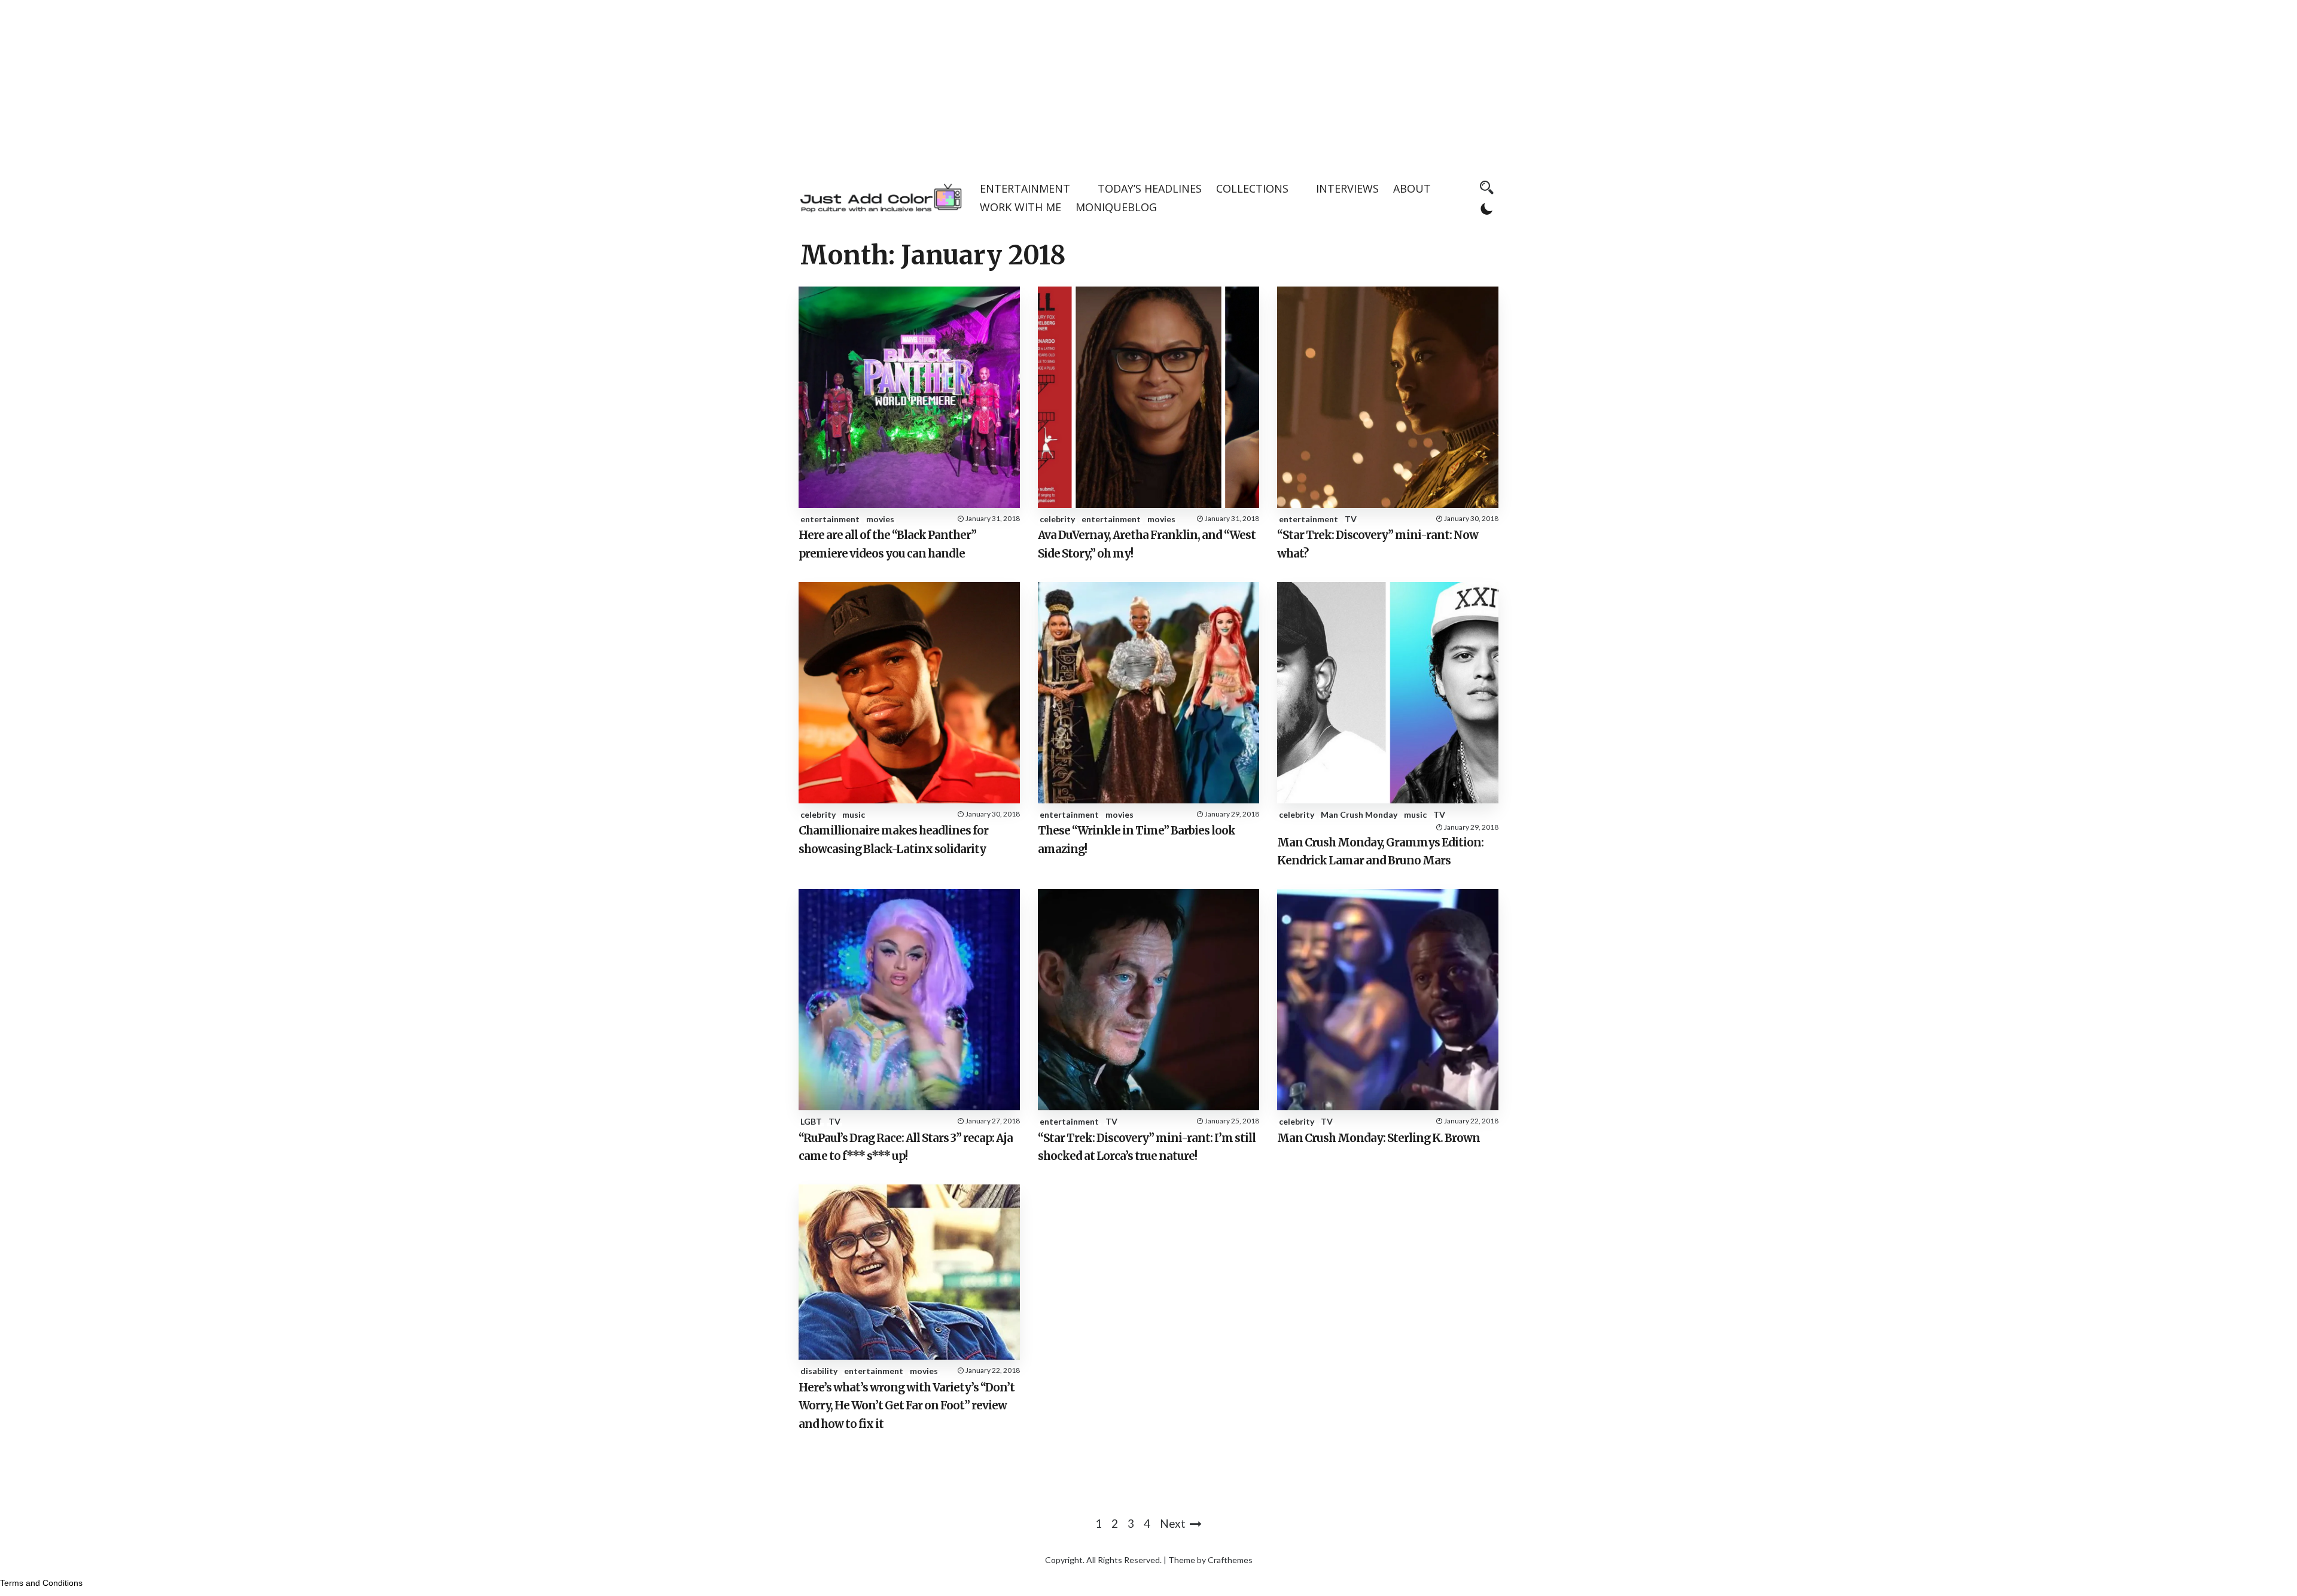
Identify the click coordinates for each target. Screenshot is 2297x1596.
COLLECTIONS (1252, 188)
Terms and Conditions (41, 1583)
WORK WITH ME (1020, 207)
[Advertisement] (1148, 84)
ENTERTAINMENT (1025, 188)
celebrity (1057, 519)
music (854, 814)
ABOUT (1412, 188)
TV (1351, 519)
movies (880, 519)
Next (1173, 1523)
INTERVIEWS (1347, 188)
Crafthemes (1230, 1560)
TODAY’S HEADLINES (1150, 188)
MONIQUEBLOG (1116, 207)
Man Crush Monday (1359, 814)
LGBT (811, 1121)
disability (819, 1371)
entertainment (830, 519)
